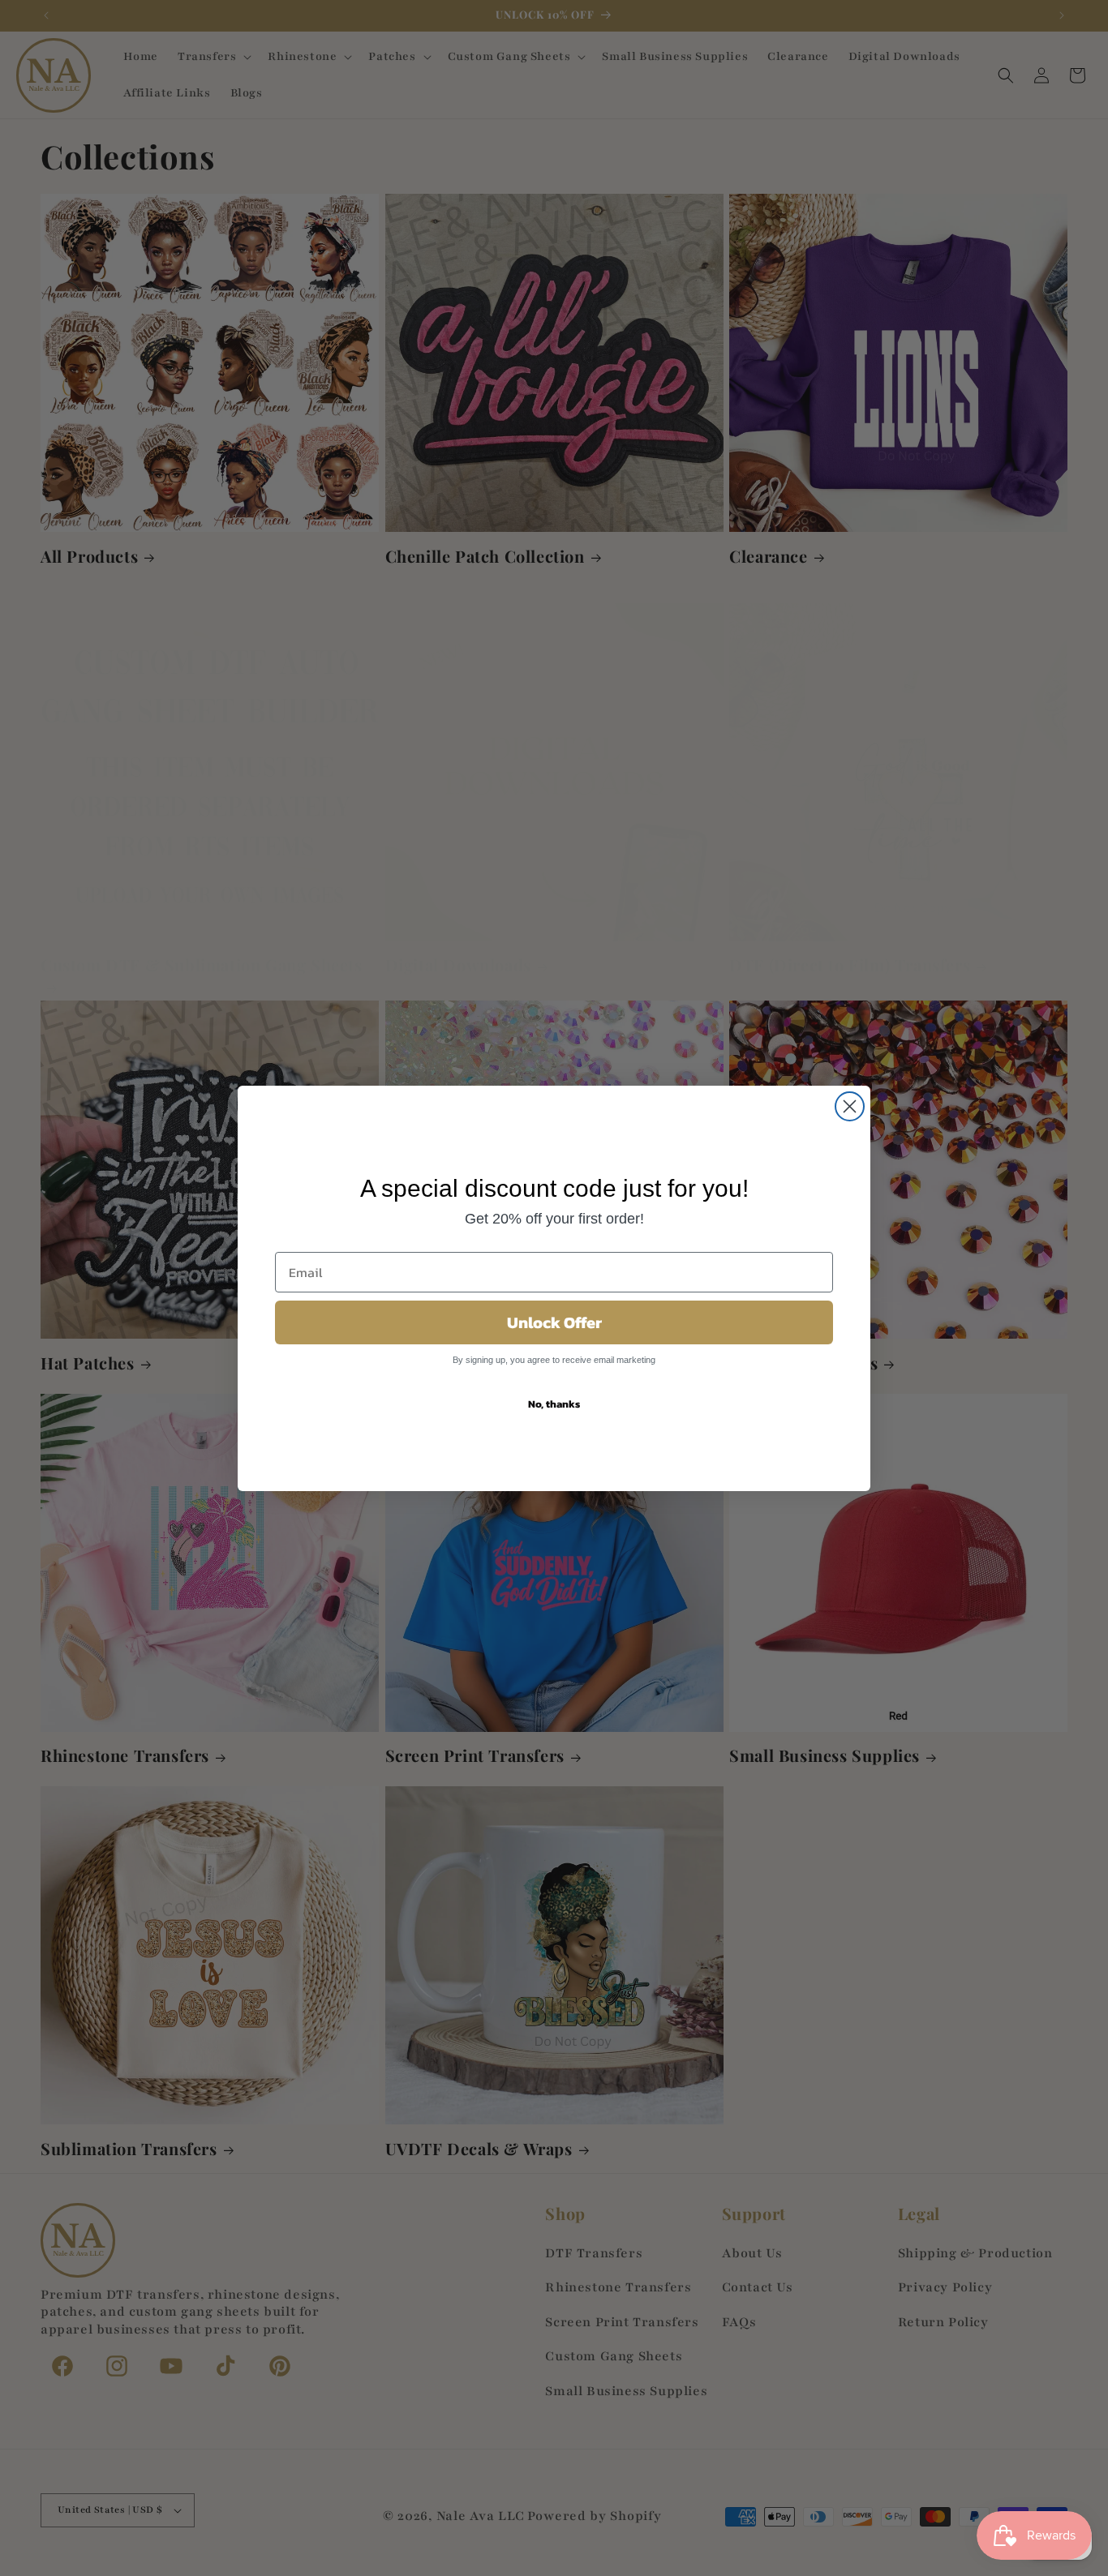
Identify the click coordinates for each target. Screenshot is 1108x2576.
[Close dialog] (850, 1106)
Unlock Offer (554, 1322)
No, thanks (554, 1404)
